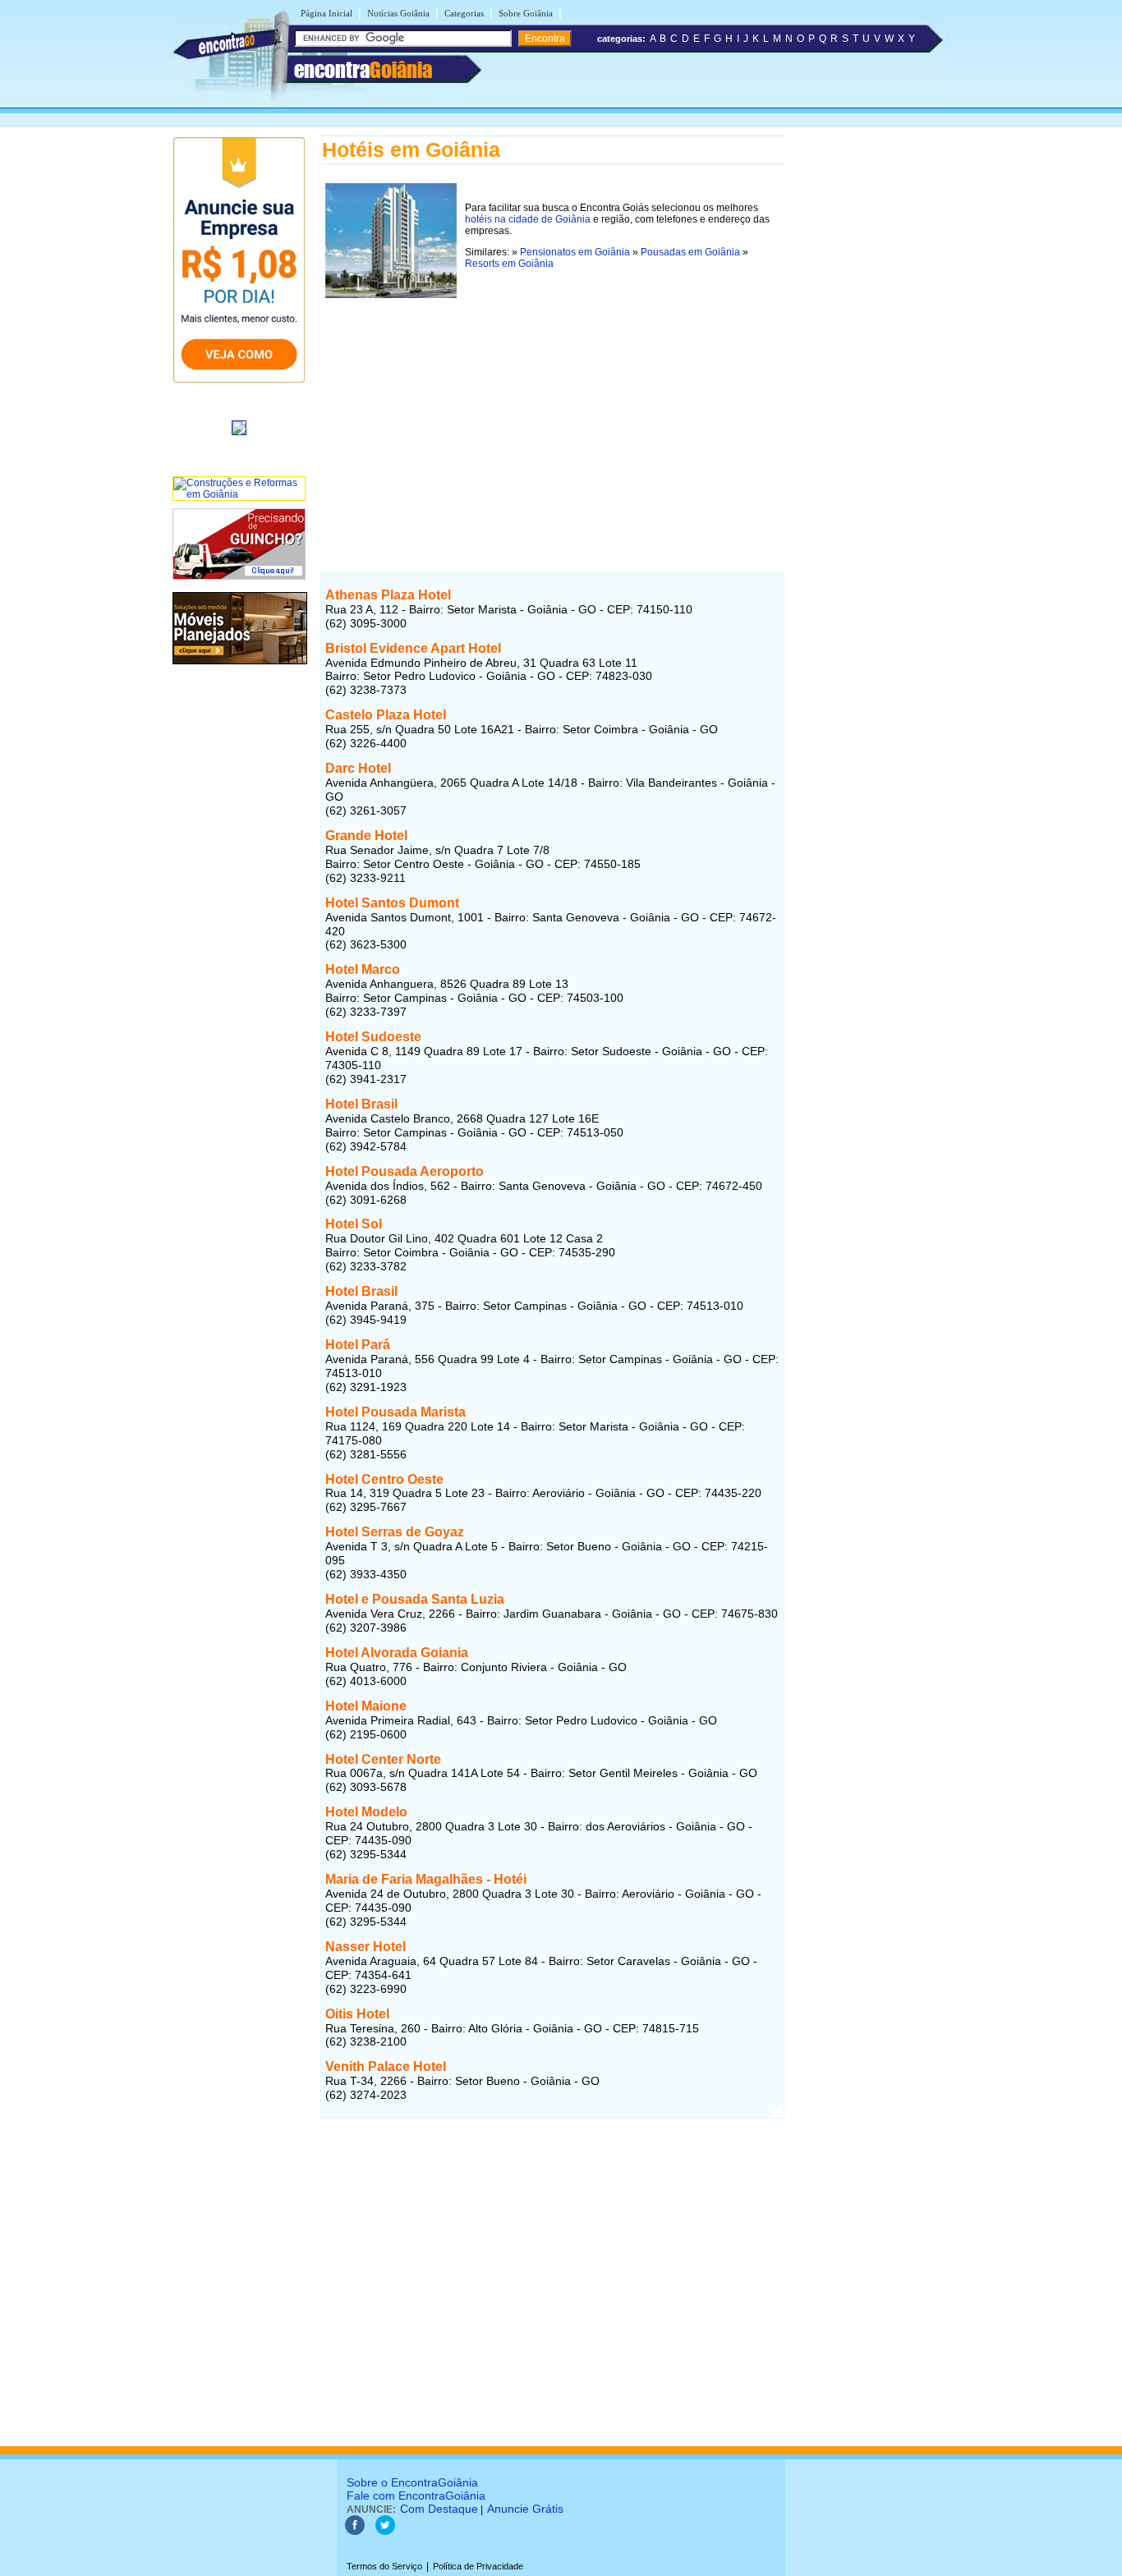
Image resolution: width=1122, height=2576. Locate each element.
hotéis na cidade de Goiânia (528, 219)
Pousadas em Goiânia (690, 252)
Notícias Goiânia (398, 13)
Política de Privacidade (478, 2566)
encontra (363, 70)
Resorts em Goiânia (509, 264)
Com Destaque (439, 2509)
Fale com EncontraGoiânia (416, 2496)
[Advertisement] (552, 418)
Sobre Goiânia (526, 13)
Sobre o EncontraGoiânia (412, 2482)
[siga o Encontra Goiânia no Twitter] (385, 2532)
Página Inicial (326, 13)
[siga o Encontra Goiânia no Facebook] (355, 2532)
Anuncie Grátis (525, 2509)
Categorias (464, 13)
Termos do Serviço (384, 2566)
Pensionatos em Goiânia (575, 252)
